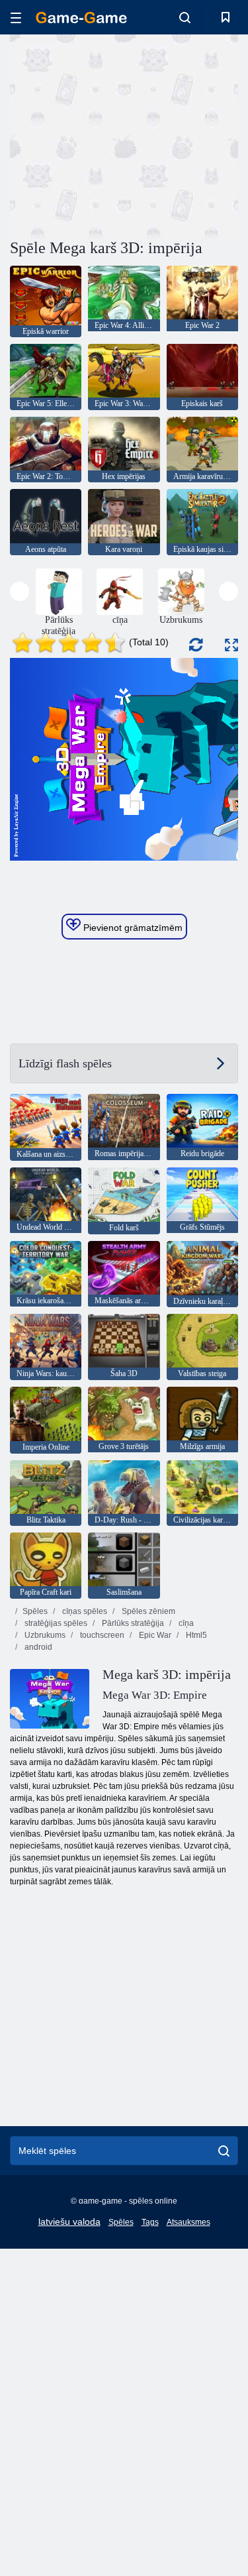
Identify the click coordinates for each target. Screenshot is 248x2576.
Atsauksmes (188, 2222)
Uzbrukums (44, 1635)
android (37, 1647)
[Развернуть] (231, 645)
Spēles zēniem (147, 1611)
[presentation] (20, 591)
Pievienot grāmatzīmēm (132, 928)
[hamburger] (16, 18)
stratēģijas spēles (55, 1623)
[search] (224, 2151)
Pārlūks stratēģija (132, 1623)
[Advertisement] (122, 134)
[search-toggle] (185, 17)
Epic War (154, 1635)
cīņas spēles (84, 1611)
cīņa (185, 1623)
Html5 (195, 1635)
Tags (150, 2222)
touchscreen (101, 1635)
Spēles (35, 1611)
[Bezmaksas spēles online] (81, 18)
